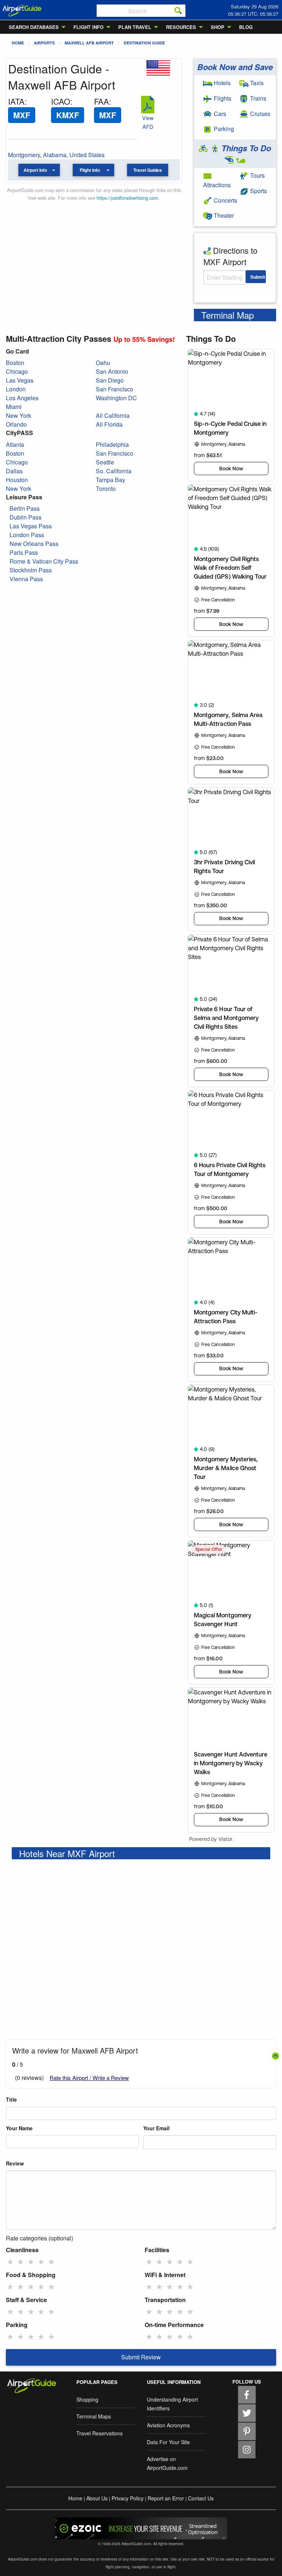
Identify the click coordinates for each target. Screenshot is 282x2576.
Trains (257, 98)
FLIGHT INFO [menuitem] (88, 27)
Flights (222, 98)
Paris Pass (24, 552)
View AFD (148, 122)
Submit (258, 277)
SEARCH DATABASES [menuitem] (34, 27)
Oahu (103, 363)
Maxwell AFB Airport (89, 43)
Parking (223, 129)
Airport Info (35, 170)
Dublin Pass (26, 517)
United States (87, 155)
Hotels (221, 83)
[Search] (178, 11)
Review (15, 2163)
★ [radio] (10, 2261)
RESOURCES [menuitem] (181, 27)
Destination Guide (144, 43)
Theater (223, 215)
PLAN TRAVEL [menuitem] (135, 27)
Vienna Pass (26, 579)
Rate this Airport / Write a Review (89, 2078)
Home (18, 43)
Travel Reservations (100, 2433)
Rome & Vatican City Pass (44, 561)
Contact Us (201, 2498)
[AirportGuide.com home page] (22, 10)
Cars (219, 114)
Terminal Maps (94, 2416)
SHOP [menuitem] (218, 27)
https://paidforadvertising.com (127, 198)
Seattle (105, 462)
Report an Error (166, 2498)
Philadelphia (112, 444)
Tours (257, 175)
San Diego (110, 380)
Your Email (156, 2128)
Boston (15, 363)
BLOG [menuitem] (246, 27)
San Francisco (115, 389)
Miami (14, 407)
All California (113, 415)
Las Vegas (20, 380)
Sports (258, 191)
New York (19, 415)
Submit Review (141, 2357)
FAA (102, 101)
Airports (44, 43)
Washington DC (116, 398)
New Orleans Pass (34, 544)
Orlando (16, 424)
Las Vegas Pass (31, 526)
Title (11, 2099)
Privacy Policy (128, 2498)
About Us (97, 2498)
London (16, 389)
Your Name (19, 2128)
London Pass (27, 535)
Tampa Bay (111, 480)
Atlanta (15, 444)
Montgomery (24, 155)
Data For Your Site (168, 2442)
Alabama (55, 155)
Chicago (17, 371)
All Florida (109, 424)
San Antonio (112, 371)
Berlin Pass (25, 508)
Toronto (106, 489)
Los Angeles (22, 398)
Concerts (225, 200)
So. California (114, 471)
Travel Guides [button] (148, 170)
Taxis (256, 83)
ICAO (61, 101)
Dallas (14, 471)
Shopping (87, 2399)
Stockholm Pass (31, 570)
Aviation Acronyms (168, 2425)
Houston (17, 480)
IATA (16, 101)
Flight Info (90, 170)
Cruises (259, 114)
